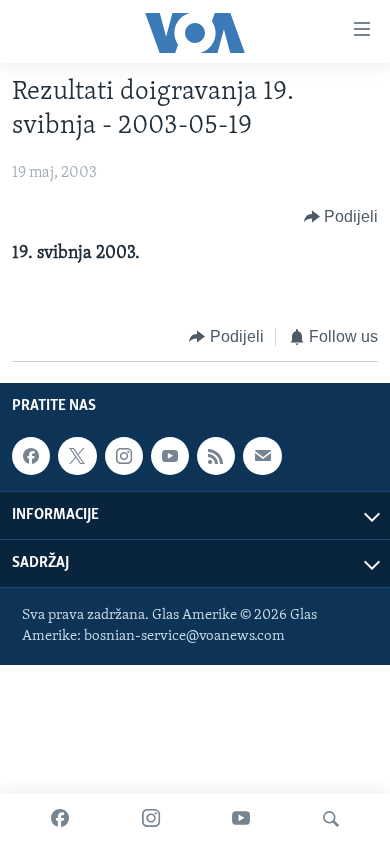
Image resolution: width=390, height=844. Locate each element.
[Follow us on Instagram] (124, 456)
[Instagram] (151, 819)
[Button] (341, 217)
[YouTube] (241, 819)
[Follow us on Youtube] (170, 456)
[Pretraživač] (331, 819)
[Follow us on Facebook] (31, 456)
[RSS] (216, 456)
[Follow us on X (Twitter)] (77, 456)
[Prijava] (262, 456)
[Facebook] (60, 819)
